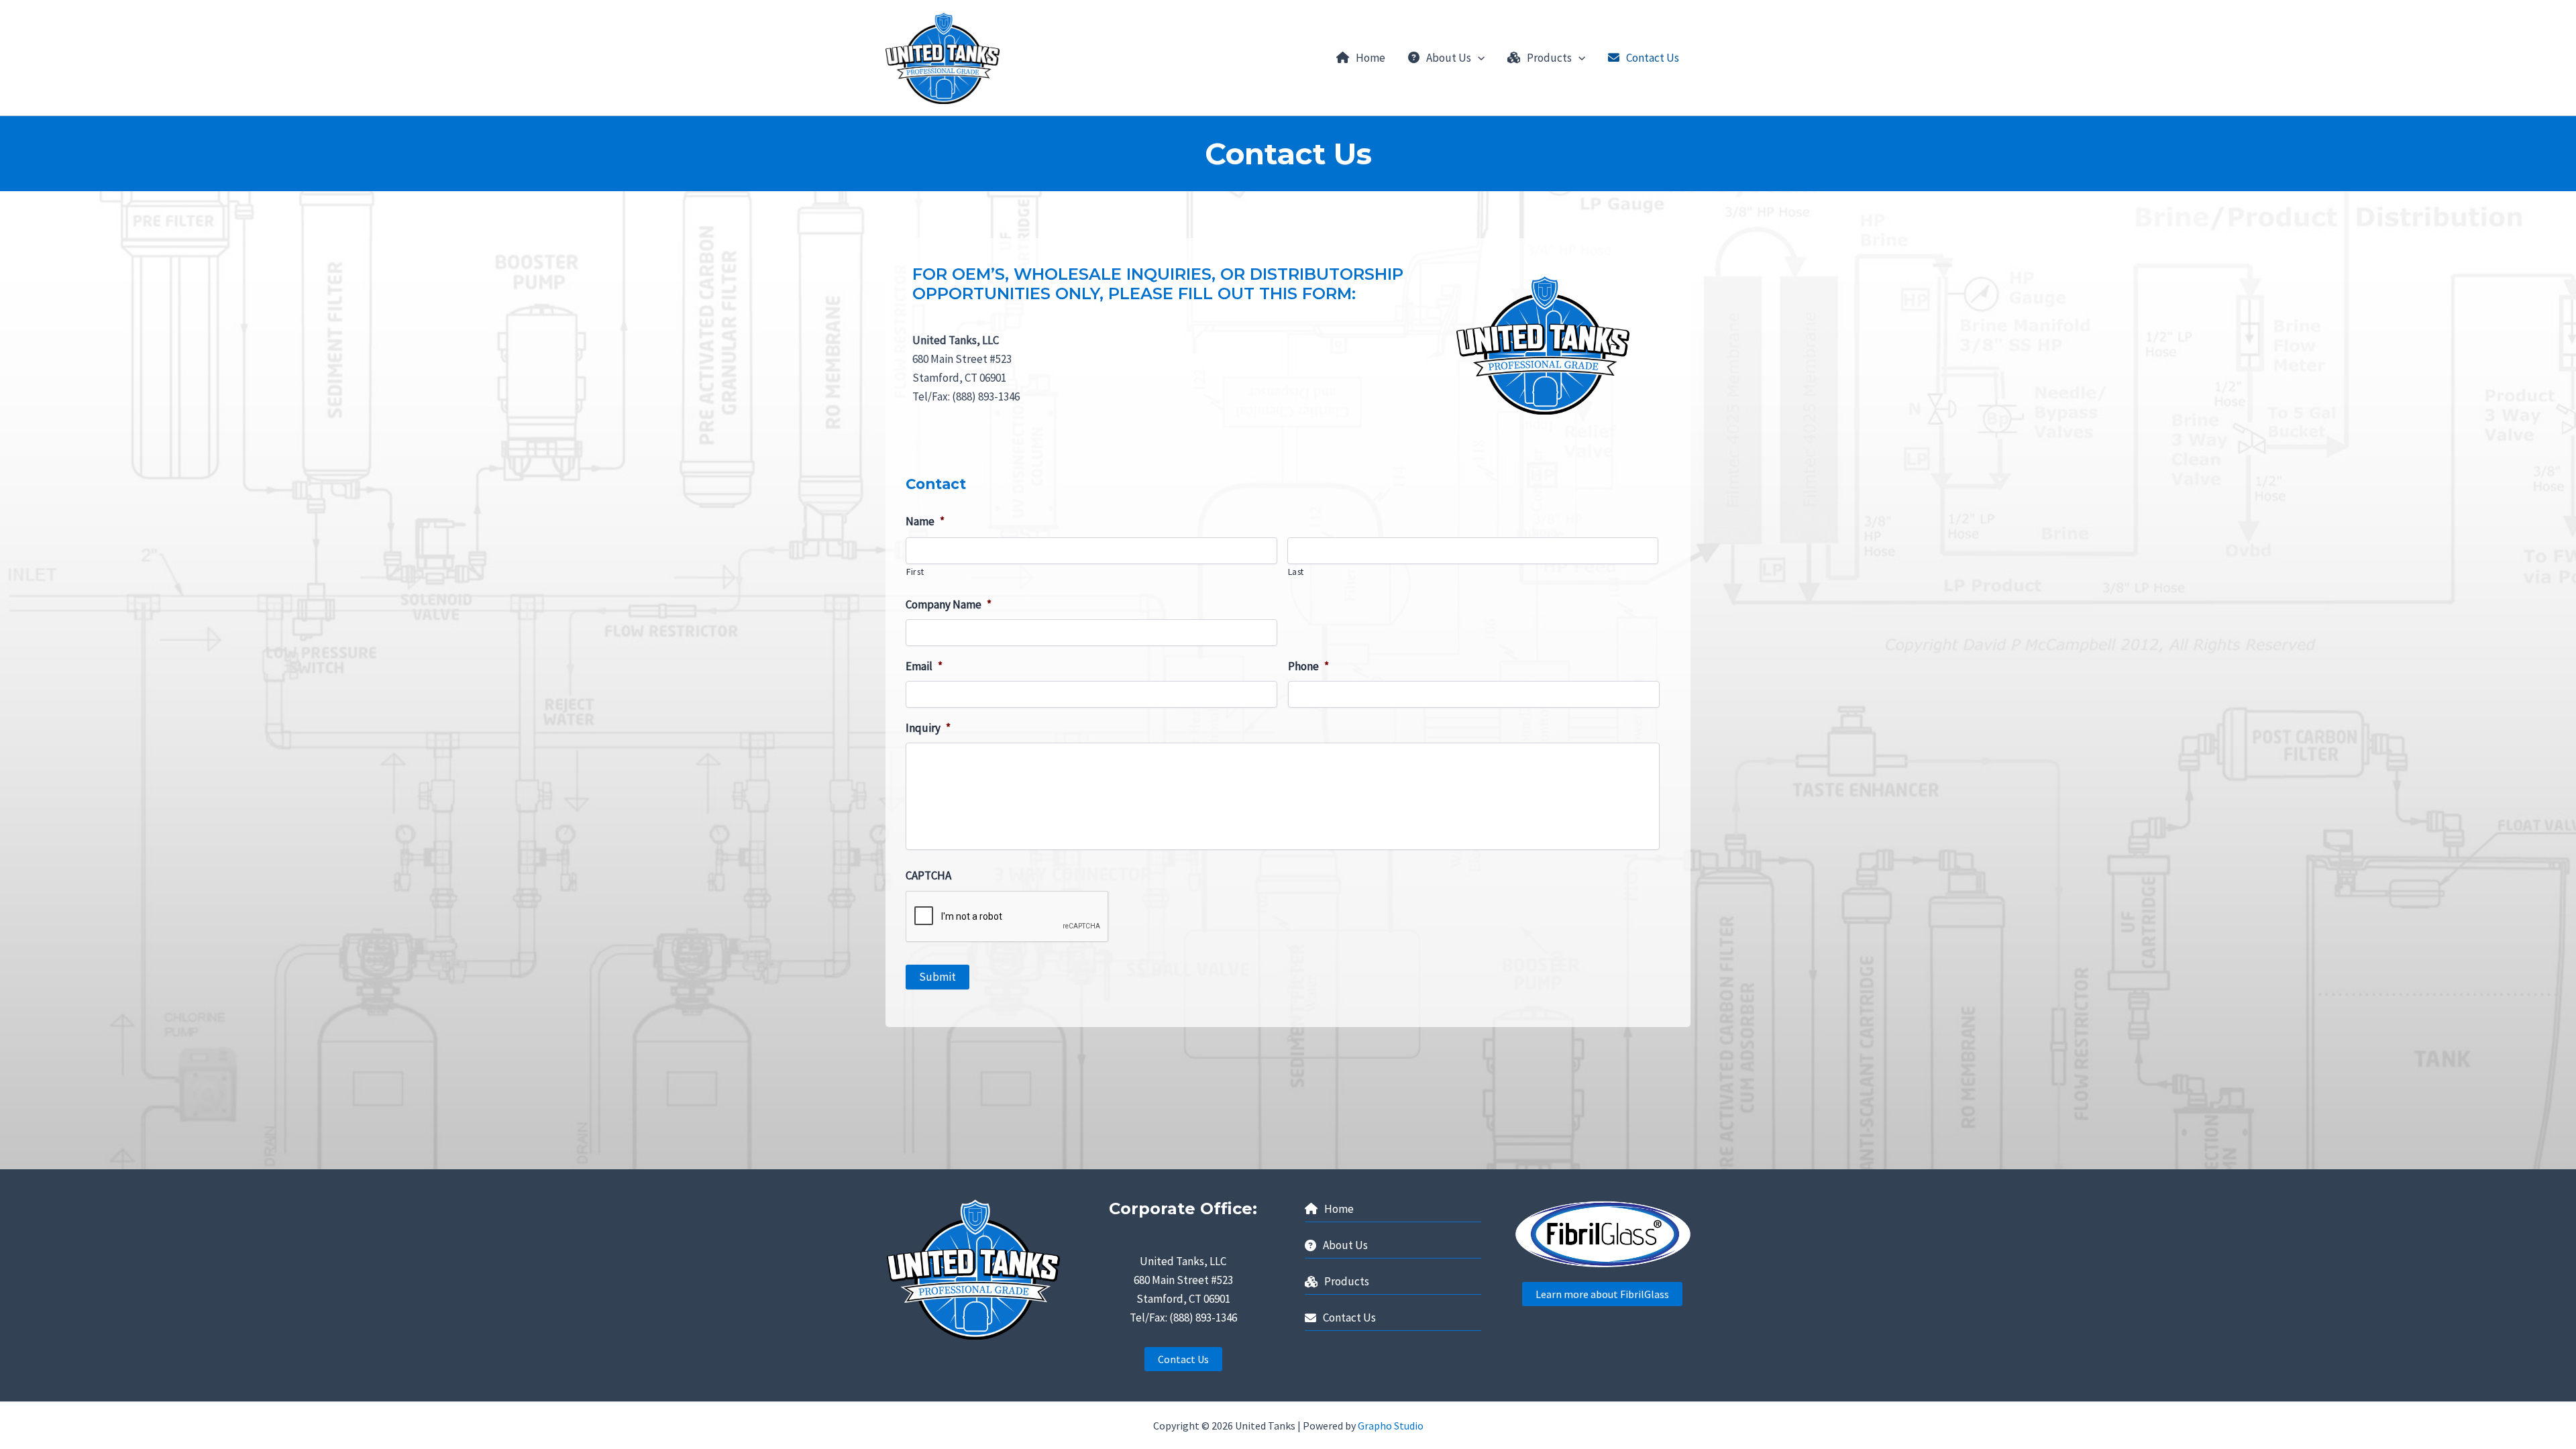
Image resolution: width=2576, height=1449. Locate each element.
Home (1371, 58)
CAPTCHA (928, 875)
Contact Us (1653, 58)
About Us (1449, 58)
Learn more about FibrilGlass (1602, 1294)
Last (1296, 572)
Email (924, 666)
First (915, 572)
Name (925, 521)
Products (1549, 58)
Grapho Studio (1391, 1426)
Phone (1308, 666)
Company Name (949, 604)
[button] (1478, 58)
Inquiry (928, 728)
